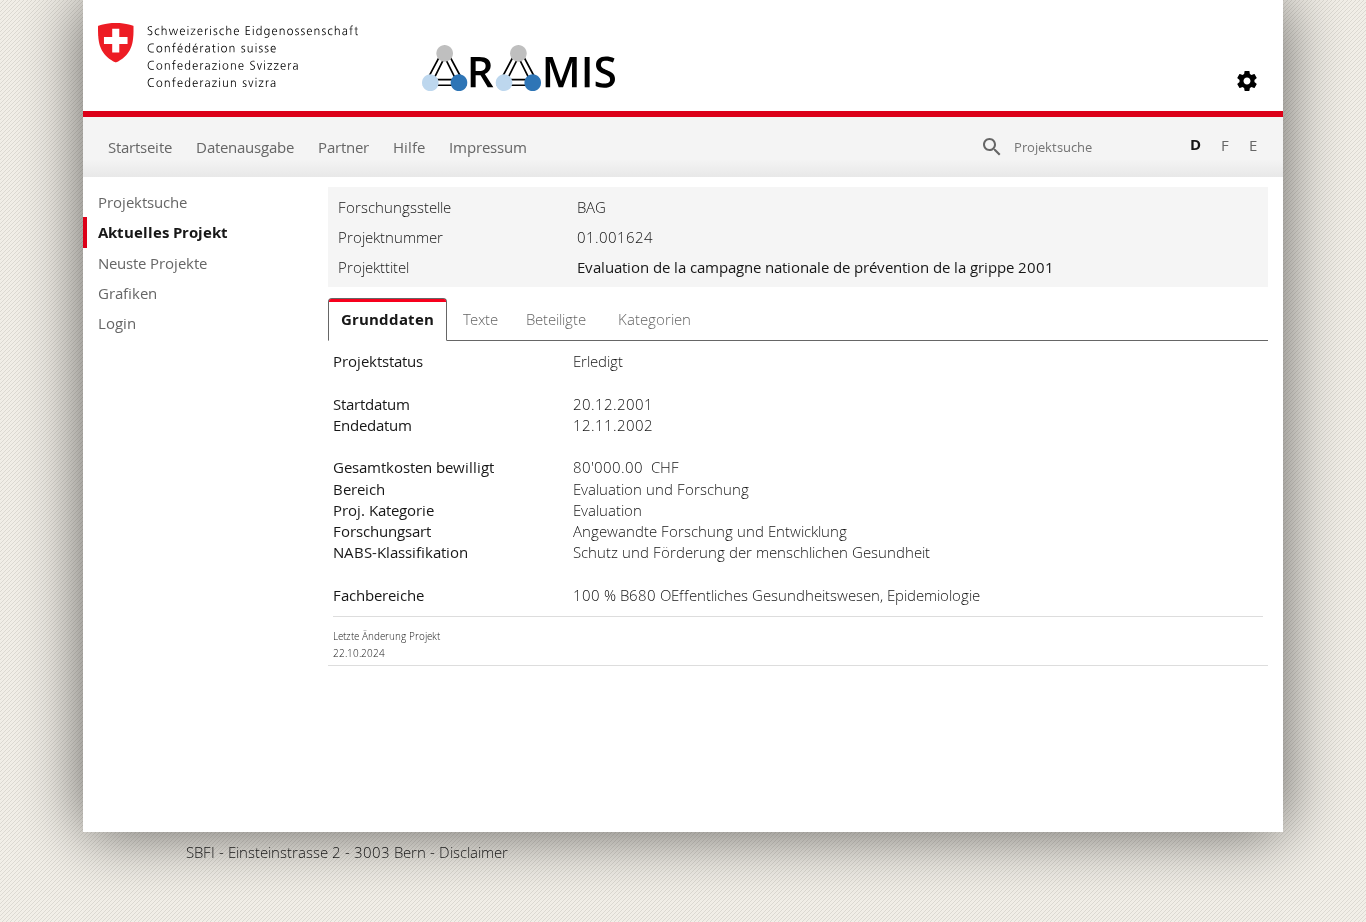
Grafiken (127, 293)
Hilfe (409, 147)
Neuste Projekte (152, 263)
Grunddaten (387, 319)
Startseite (140, 147)
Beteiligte (556, 319)
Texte (480, 319)
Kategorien (654, 319)
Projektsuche (142, 202)
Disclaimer (473, 852)
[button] (1247, 81)
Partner (343, 147)
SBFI (200, 852)
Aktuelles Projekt (163, 232)
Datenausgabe (245, 147)
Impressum (488, 147)
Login (117, 323)
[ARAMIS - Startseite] (356, 81)
